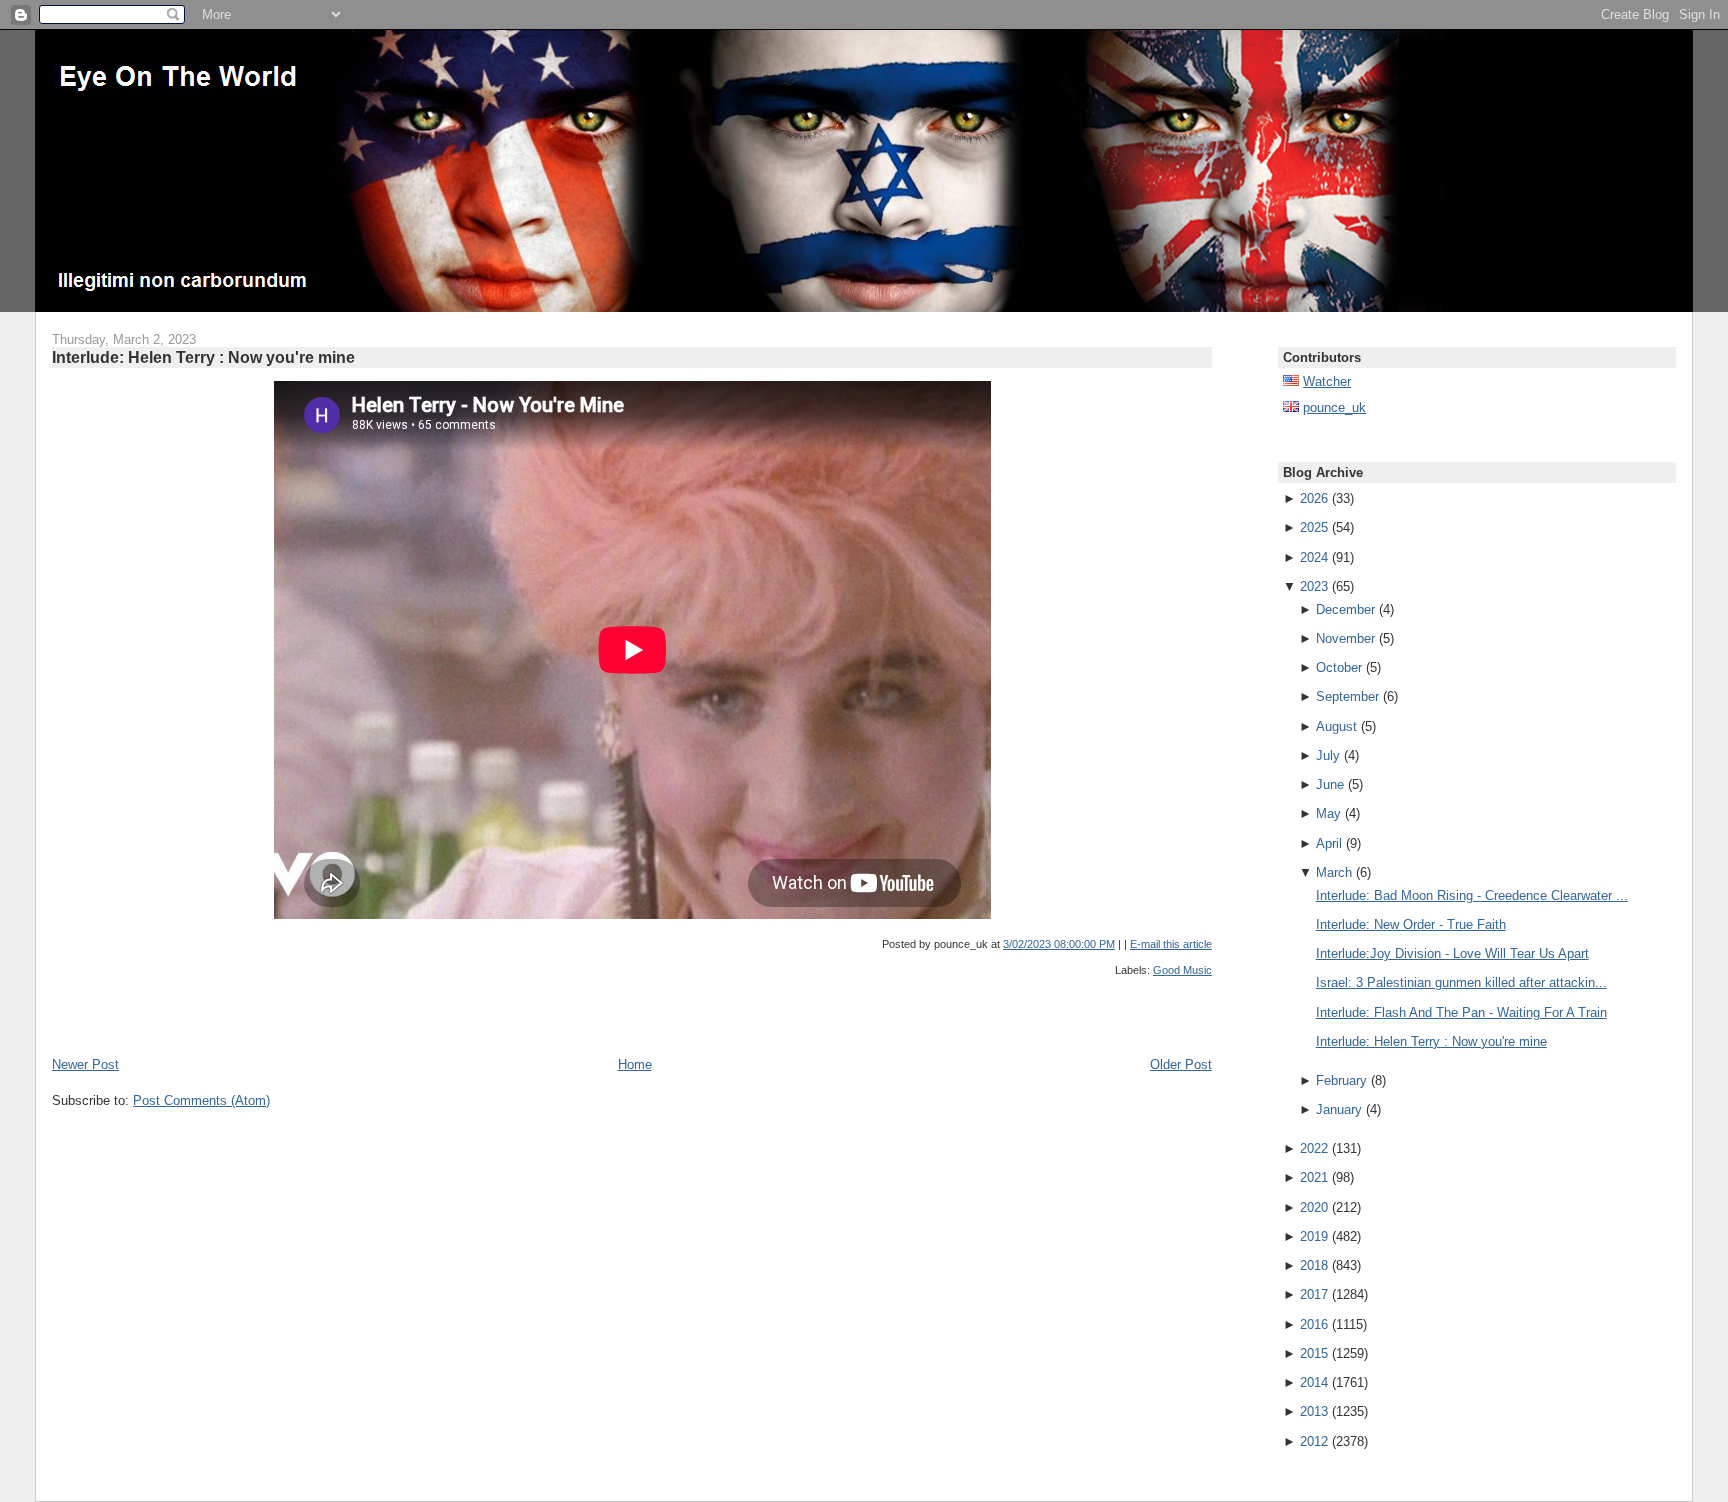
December (1345, 609)
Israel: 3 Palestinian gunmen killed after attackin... (1461, 982)
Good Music (1182, 970)
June (1330, 784)
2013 (1314, 1411)
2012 (1314, 1441)
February (1341, 1080)
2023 (1314, 586)
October (1339, 667)
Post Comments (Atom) (201, 1100)
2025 (1314, 527)
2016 (1314, 1324)
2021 (1314, 1177)
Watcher (1327, 381)
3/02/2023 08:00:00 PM (1059, 944)
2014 (1314, 1382)
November (1345, 638)
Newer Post (85, 1064)
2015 (1314, 1353)
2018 (1314, 1265)
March (1334, 872)
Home (635, 1064)
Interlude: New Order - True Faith (1411, 924)
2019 (1314, 1236)
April (1329, 843)
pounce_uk (1334, 407)
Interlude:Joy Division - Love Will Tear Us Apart (1452, 953)
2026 (1314, 498)
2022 (1314, 1148)
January (1339, 1109)
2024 (1314, 557)
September (1347, 696)
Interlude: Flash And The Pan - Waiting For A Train (1461, 1012)
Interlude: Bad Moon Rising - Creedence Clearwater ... (1472, 895)
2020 (1314, 1207)
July (1328, 755)
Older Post (1181, 1064)
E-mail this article (1171, 944)
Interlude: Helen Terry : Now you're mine (203, 357)
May (1328, 813)
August (1336, 726)
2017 (1314, 1294)
